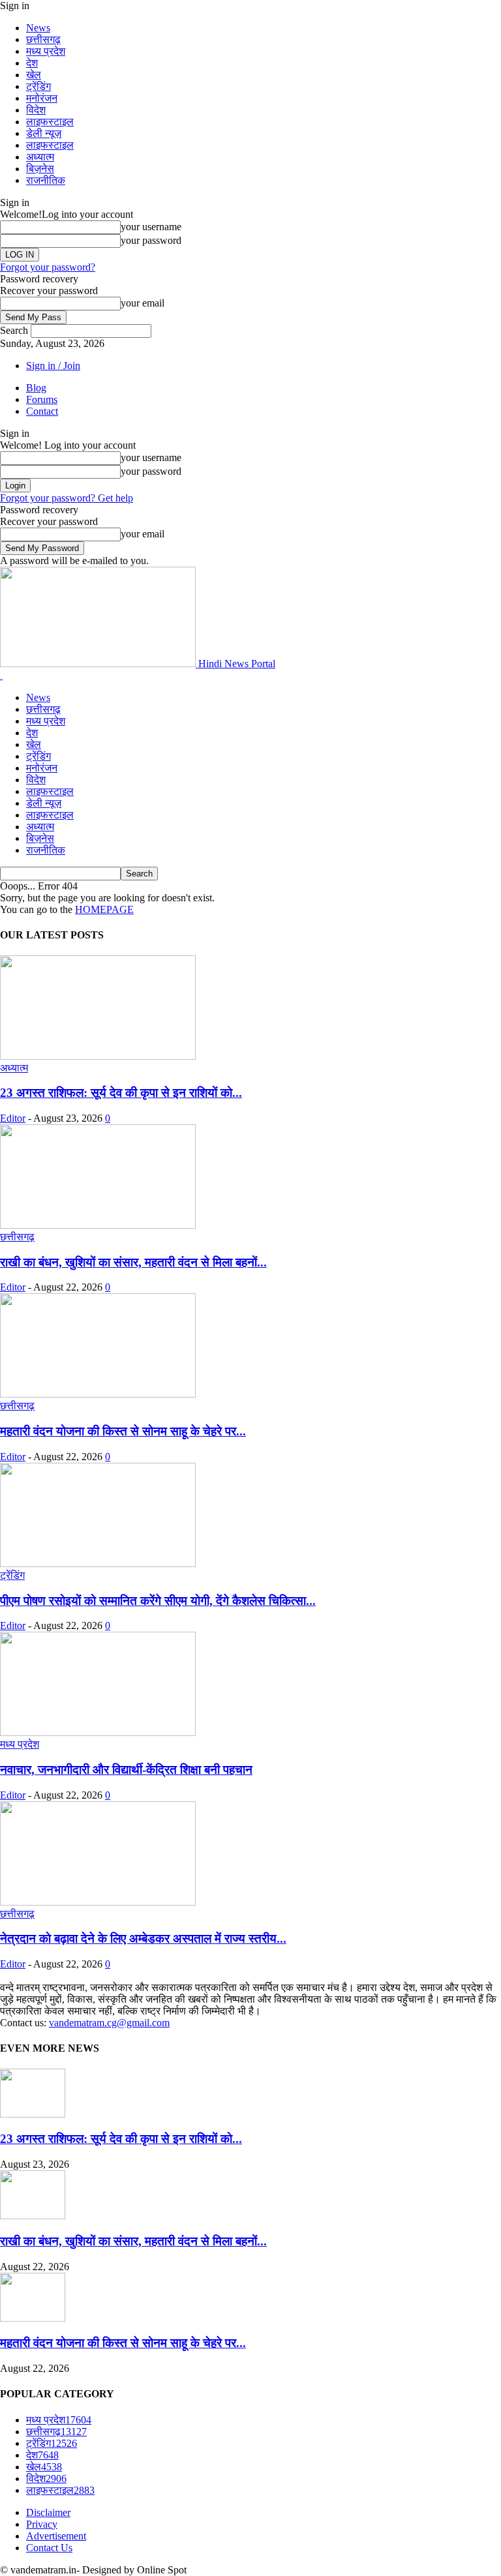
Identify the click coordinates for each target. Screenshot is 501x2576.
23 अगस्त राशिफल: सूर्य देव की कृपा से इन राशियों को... (121, 1093)
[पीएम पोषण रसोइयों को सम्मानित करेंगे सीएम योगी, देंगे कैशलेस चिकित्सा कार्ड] (98, 1564)
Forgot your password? (48, 267)
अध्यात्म (40, 157)
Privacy (42, 2524)
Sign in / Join (53, 366)
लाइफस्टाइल (50, 122)
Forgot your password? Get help (67, 498)
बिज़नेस (40, 169)
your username (151, 227)
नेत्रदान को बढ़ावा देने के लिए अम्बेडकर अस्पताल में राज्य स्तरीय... (143, 1939)
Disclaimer (48, 2512)
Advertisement (56, 2536)
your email (143, 303)
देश (32, 63)
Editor (13, 1118)
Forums (42, 399)
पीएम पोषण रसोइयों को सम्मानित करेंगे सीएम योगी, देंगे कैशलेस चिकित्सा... (158, 1601)
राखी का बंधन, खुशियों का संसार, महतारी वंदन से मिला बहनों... (133, 1262)
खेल (34, 75)
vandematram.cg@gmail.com (109, 2023)
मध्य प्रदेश (46, 51)
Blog (36, 388)
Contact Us (49, 2548)
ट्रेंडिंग (38, 86)
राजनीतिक (46, 180)
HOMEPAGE (104, 909)
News (38, 28)
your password (151, 240)
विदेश (36, 110)
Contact (42, 411)
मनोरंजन (42, 98)
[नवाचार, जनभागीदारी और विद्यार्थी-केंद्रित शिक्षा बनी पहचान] (98, 1732)
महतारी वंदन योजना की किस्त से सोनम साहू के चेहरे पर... (123, 1431)
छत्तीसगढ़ (43, 39)
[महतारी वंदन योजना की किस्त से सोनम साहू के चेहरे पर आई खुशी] (98, 1394)
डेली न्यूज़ (44, 133)
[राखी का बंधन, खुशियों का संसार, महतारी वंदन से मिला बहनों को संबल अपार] (98, 1225)
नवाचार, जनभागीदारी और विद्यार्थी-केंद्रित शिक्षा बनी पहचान (126, 1770)
